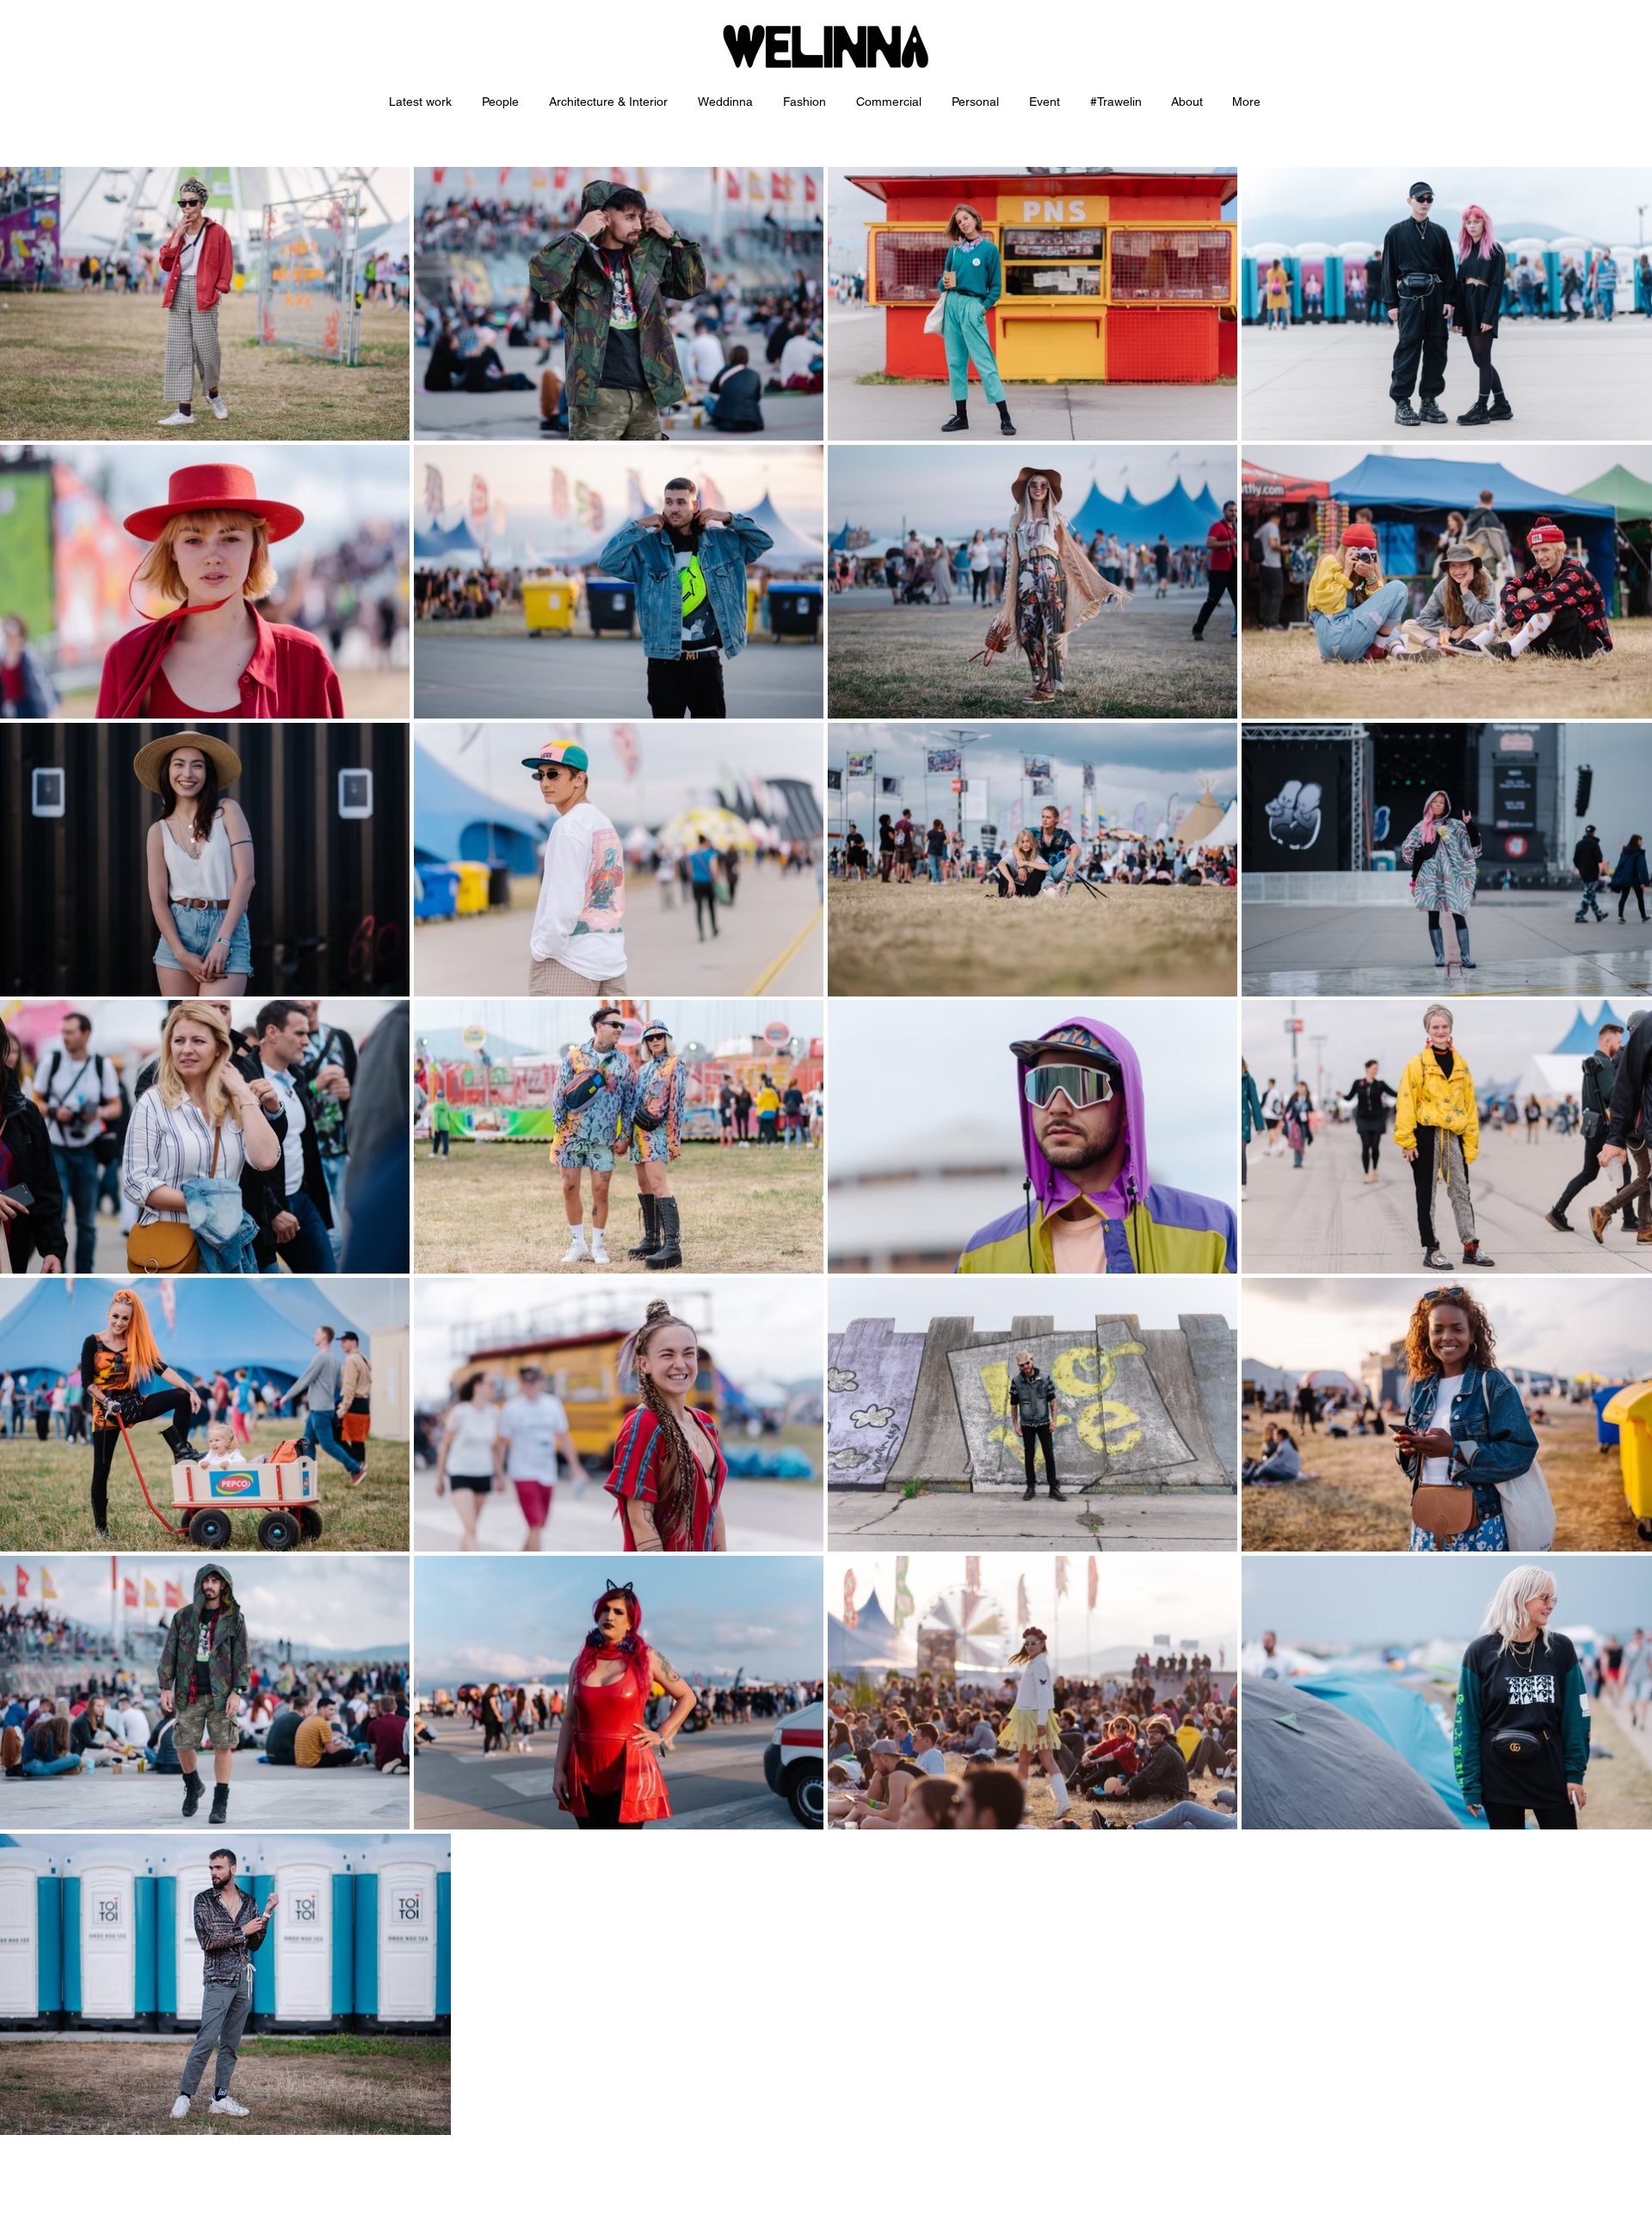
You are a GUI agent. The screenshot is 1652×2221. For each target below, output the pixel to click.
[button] (610, 102)
